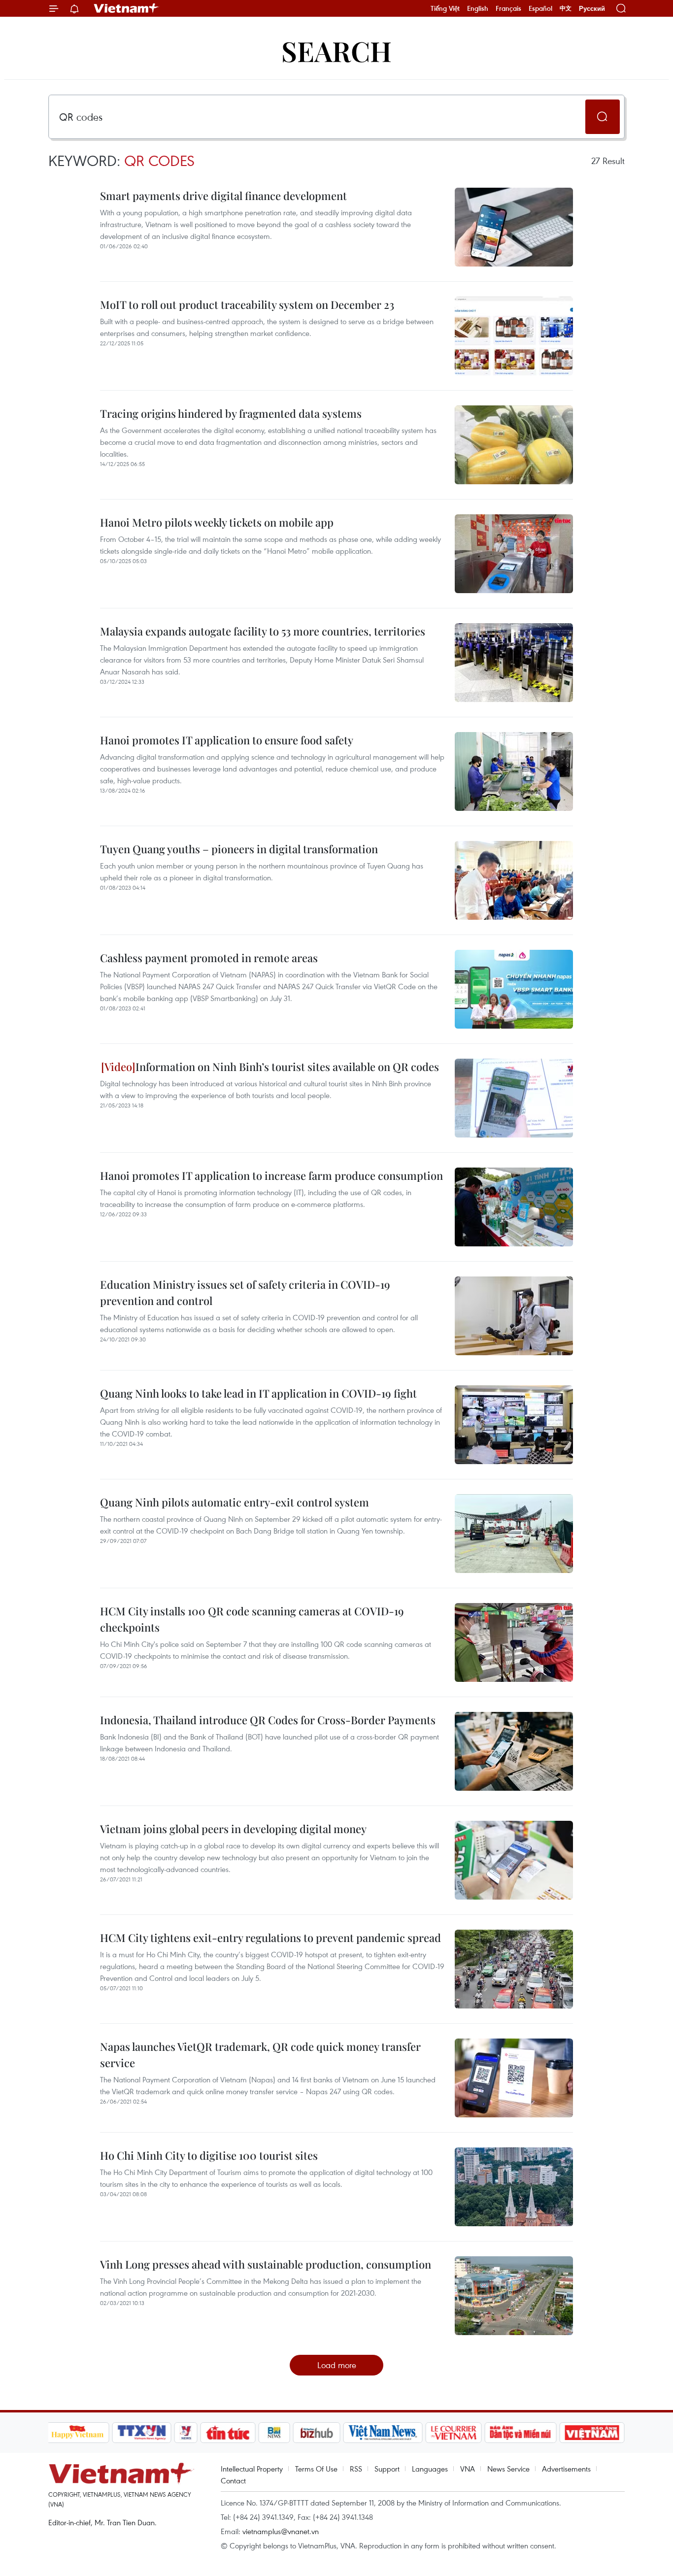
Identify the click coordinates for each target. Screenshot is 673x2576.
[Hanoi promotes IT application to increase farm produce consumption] (514, 1207)
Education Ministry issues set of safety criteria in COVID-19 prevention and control (245, 1292)
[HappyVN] (78, 2433)
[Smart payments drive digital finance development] (514, 227)
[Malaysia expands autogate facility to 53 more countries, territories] (514, 663)
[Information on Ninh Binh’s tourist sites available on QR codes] (514, 1098)
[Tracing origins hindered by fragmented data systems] (514, 445)
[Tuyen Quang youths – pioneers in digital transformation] (514, 880)
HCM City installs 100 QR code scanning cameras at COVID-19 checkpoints (252, 1619)
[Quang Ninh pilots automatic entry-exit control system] (514, 1534)
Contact (233, 2480)
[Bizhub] (317, 2433)
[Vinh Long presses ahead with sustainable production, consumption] (514, 2296)
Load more (337, 2365)
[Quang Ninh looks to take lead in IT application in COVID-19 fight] (514, 1425)
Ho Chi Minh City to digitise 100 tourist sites (209, 2155)
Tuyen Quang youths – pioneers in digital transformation (239, 849)
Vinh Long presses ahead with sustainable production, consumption (266, 2264)
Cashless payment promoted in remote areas (209, 958)
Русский (592, 9)
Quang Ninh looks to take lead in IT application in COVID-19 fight (258, 1393)
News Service (508, 2469)
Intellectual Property (252, 2469)
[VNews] (185, 2433)
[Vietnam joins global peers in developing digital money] (514, 1860)
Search (336, 50)
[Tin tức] (228, 2433)
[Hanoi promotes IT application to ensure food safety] (514, 771)
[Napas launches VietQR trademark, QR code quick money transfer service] (514, 2078)
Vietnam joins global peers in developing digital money (233, 1829)
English (478, 8)
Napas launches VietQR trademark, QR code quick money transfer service (260, 2055)
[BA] (592, 2433)
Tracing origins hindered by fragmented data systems (231, 413)
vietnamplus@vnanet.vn (281, 2531)
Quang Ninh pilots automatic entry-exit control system (235, 1502)
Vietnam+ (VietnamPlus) (127, 8)
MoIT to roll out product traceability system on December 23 (247, 304)
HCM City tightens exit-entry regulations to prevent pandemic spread (270, 1938)
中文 (566, 8)
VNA (468, 2469)
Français (508, 8)
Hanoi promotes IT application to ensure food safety (227, 740)
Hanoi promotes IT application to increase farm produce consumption (271, 1175)
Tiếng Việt (445, 8)
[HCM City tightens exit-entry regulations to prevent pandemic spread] (514, 1969)
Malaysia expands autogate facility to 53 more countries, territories (263, 631)
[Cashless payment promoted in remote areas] (514, 989)
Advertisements (566, 2469)
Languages (430, 2469)
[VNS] (383, 2433)
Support (387, 2469)
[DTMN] (521, 2433)
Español (540, 8)
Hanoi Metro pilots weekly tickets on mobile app (217, 522)
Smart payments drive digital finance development (223, 196)
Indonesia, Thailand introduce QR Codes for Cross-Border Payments (268, 1720)
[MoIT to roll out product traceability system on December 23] (514, 336)
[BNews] (274, 2433)
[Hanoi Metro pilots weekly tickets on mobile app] (514, 554)
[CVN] (454, 2433)
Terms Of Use (316, 2469)
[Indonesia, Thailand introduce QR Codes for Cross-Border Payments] (514, 1751)
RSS (356, 2469)
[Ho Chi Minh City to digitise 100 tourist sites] (514, 2187)
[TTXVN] (141, 2433)
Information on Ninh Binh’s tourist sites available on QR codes (287, 1067)
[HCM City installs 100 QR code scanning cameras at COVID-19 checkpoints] (514, 1642)
